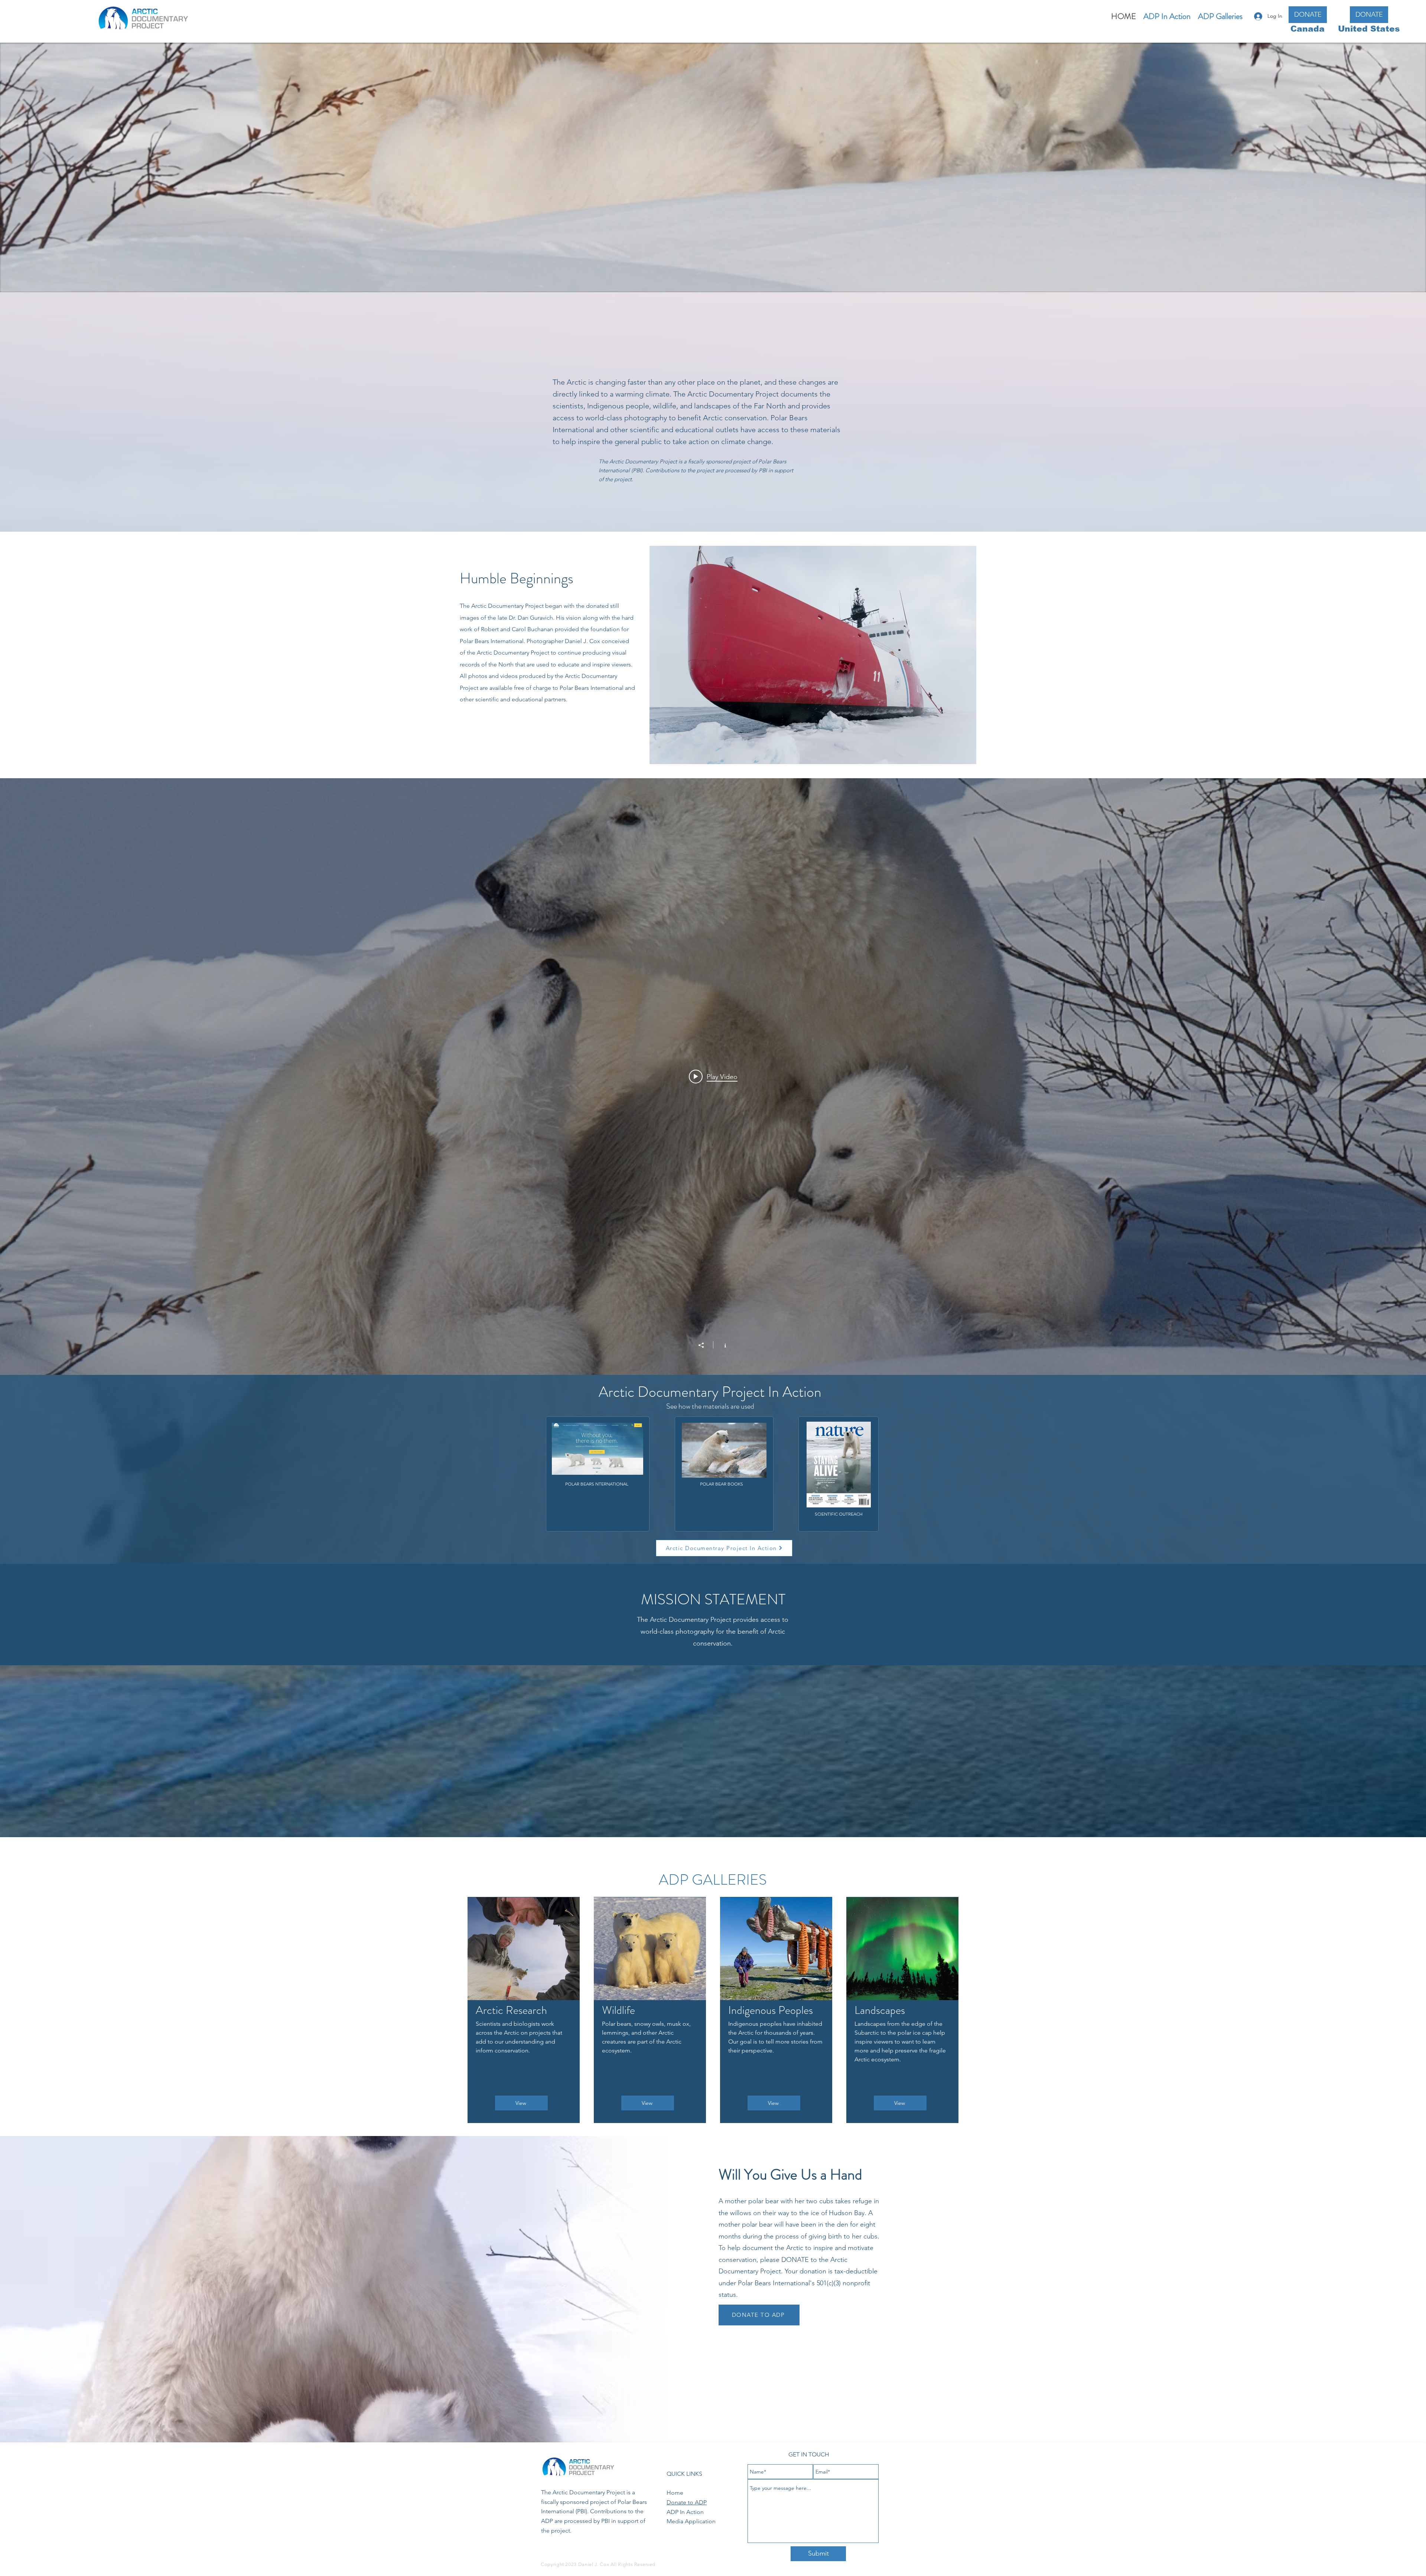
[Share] (705, 1345)
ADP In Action (685, 2512)
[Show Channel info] (721, 1345)
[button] (1220, 16)
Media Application (691, 2521)
